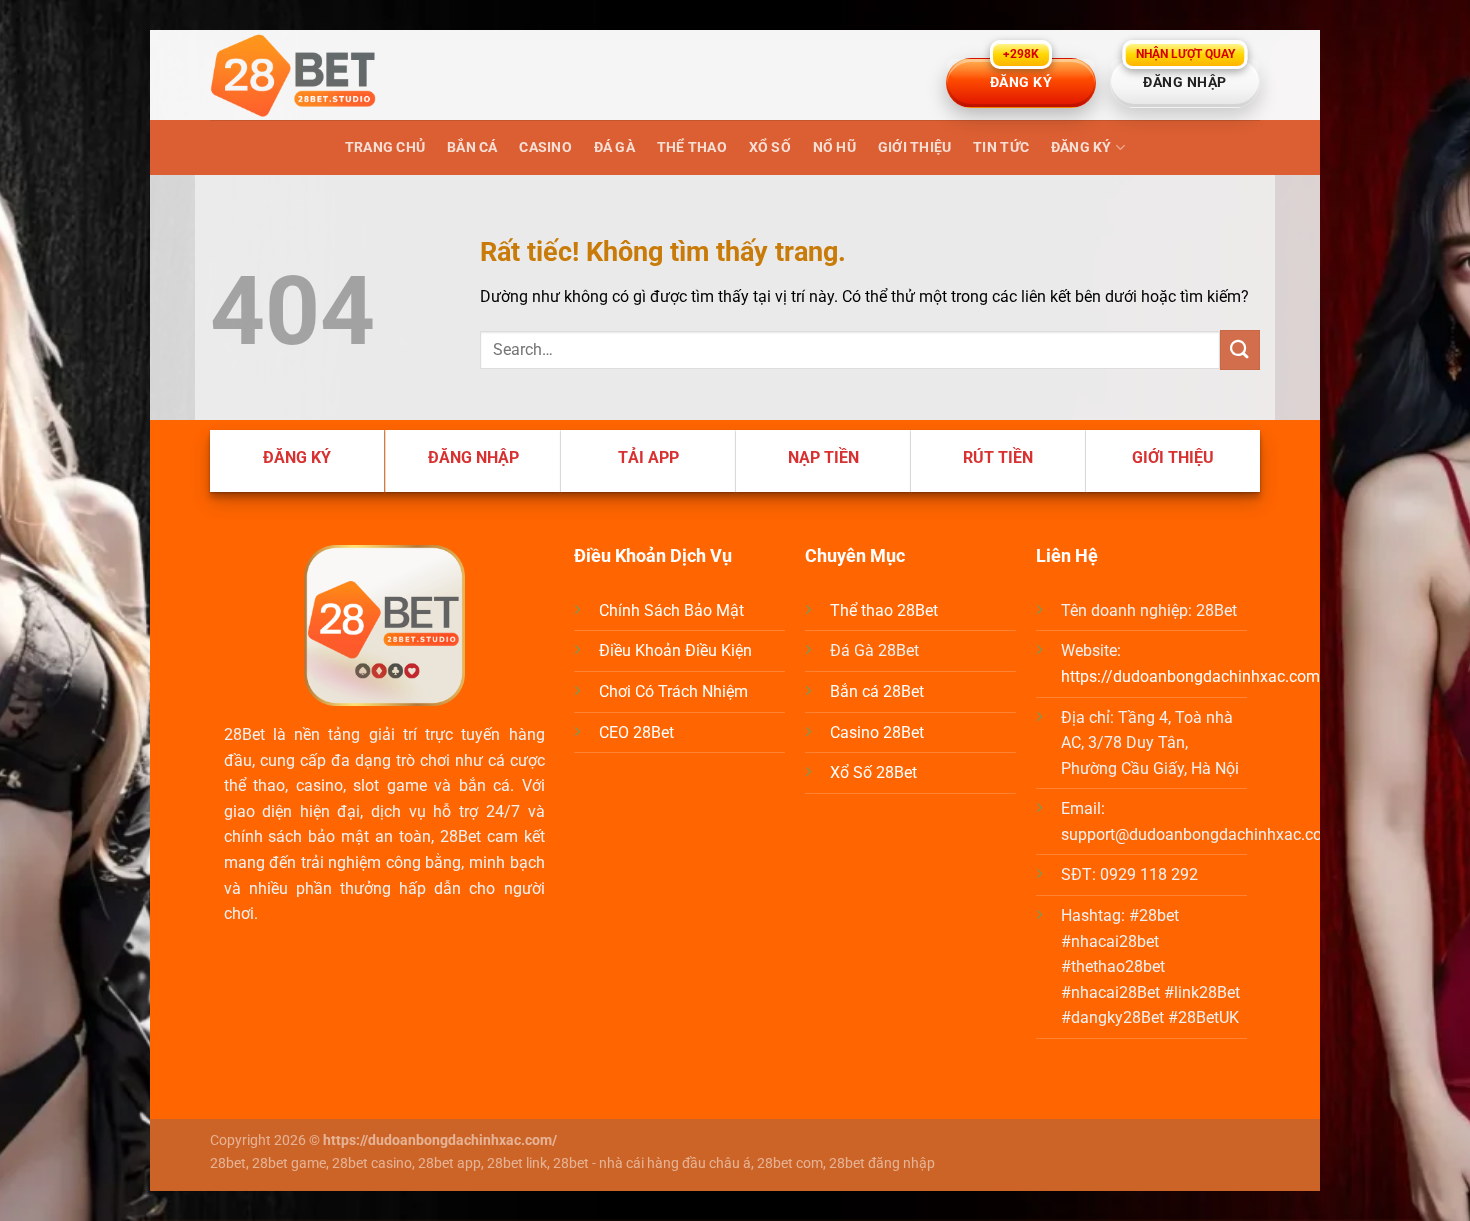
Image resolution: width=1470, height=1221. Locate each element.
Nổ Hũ (834, 147)
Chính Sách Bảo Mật (671, 610)
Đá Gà (614, 147)
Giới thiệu (915, 147)
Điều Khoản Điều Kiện (675, 650)
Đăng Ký (1081, 147)
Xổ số (770, 147)
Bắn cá (472, 147)
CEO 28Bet (636, 732)
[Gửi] (1240, 349)
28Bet (244, 734)
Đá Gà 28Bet (874, 650)
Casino (545, 147)
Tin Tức (1001, 147)
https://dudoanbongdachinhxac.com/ (1194, 676)
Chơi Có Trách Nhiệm (673, 691)
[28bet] (310, 75)
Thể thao (692, 147)
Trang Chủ (385, 147)
